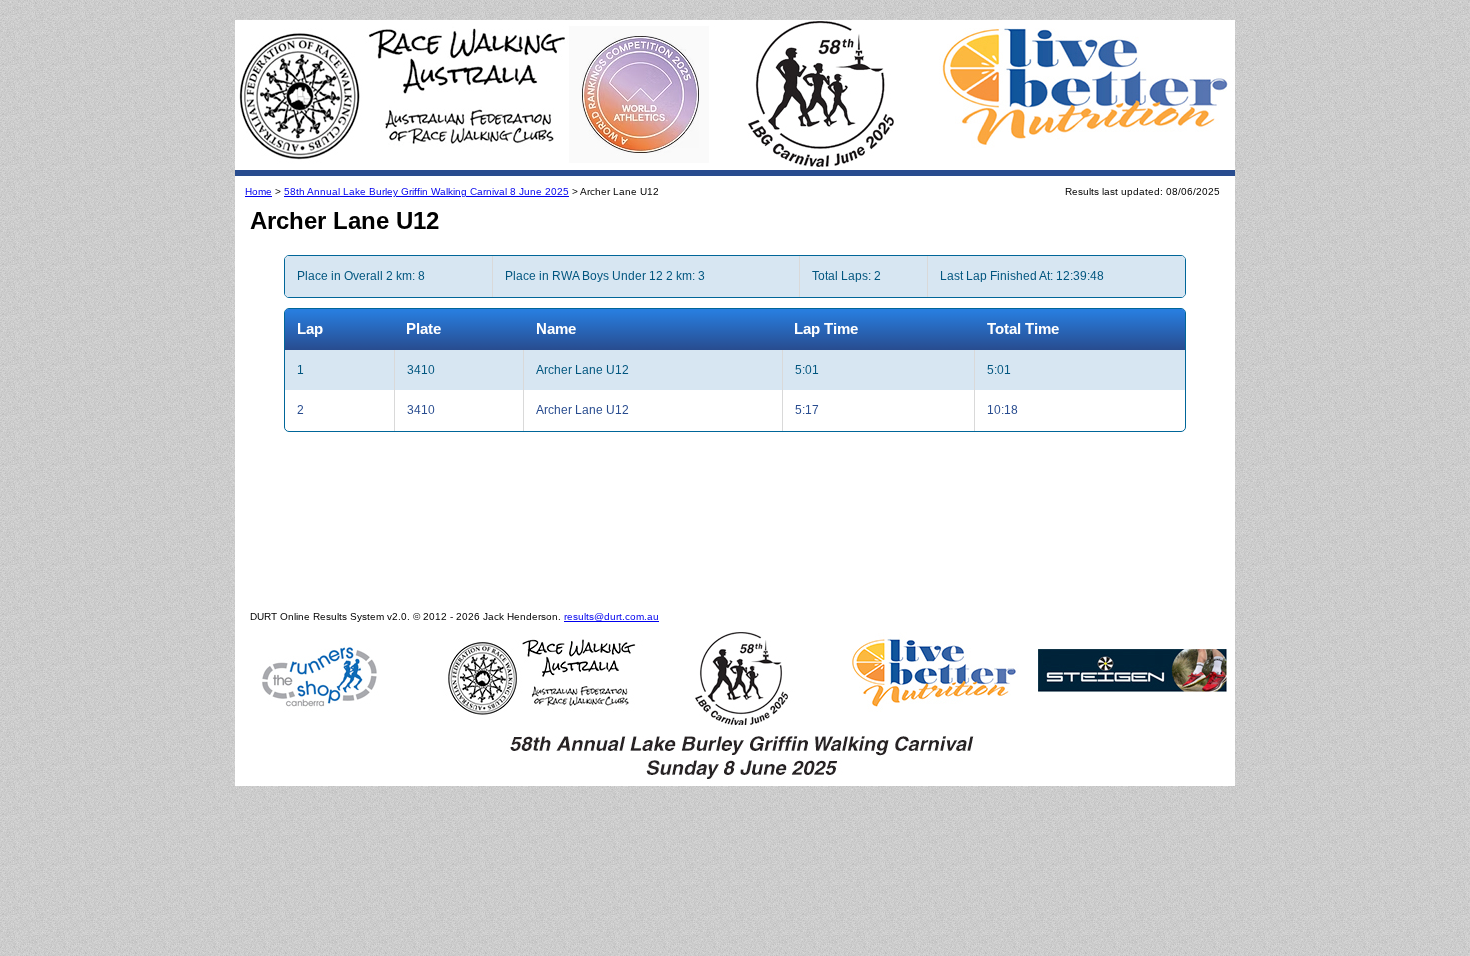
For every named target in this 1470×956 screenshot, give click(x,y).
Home (258, 191)
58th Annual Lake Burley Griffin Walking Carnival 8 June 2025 (426, 191)
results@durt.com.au (611, 616)
